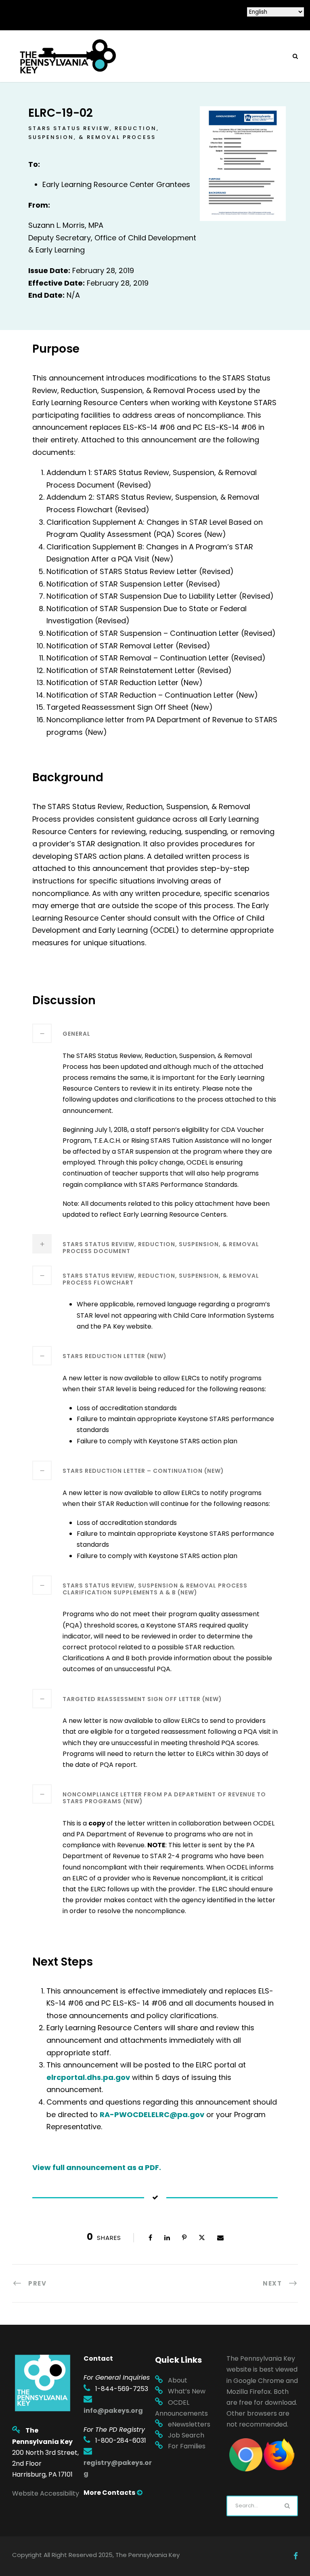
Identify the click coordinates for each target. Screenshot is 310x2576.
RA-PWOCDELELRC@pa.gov (152, 2114)
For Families (187, 2446)
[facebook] (296, 2556)
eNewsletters (189, 2424)
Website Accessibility (46, 2493)
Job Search (186, 2435)
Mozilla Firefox (249, 2392)
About (178, 2380)
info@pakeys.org (113, 2411)
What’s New (187, 2391)
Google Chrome (259, 2381)
